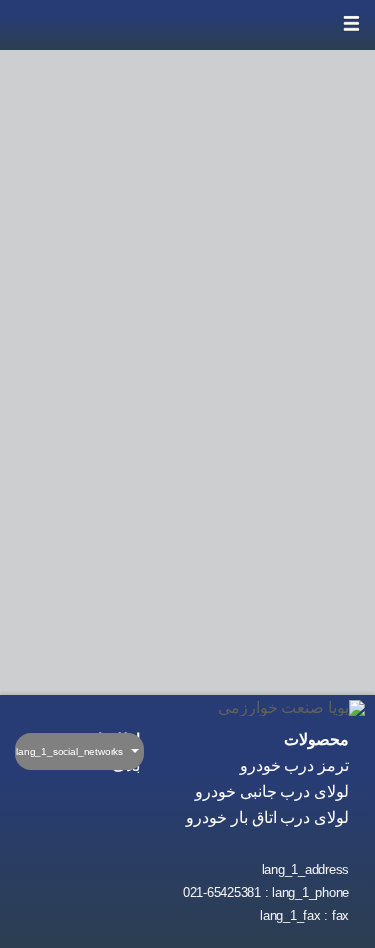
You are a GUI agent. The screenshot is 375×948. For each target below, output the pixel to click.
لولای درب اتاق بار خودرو (267, 817)
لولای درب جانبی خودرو (272, 791)
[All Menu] (350, 25)
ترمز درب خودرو (294, 765)
